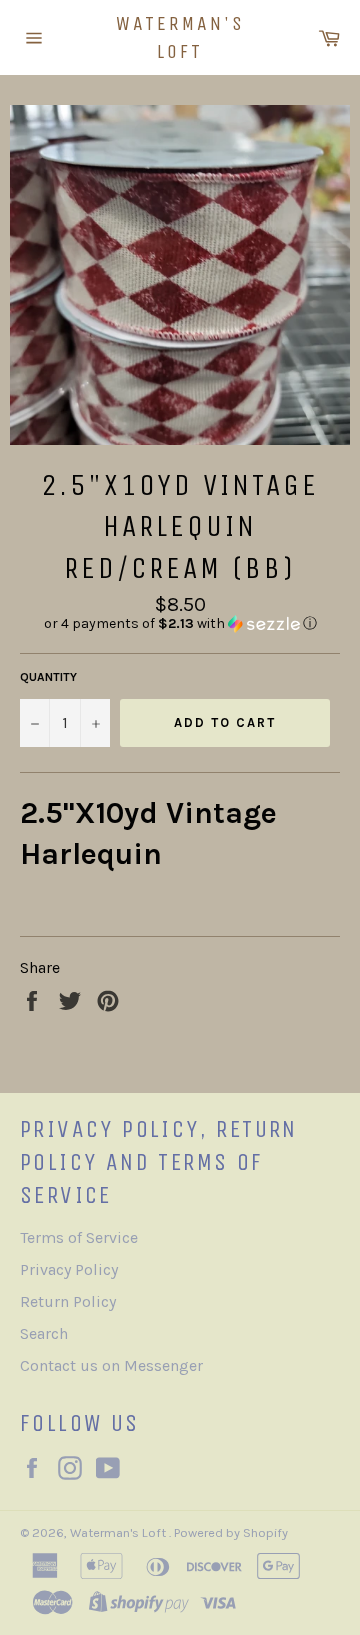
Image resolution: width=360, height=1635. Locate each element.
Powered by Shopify (231, 1532)
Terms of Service (79, 1237)
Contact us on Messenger (111, 1365)
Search (44, 1333)
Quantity (48, 677)
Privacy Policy (69, 1269)
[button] (180, 624)
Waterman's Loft (180, 37)
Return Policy (68, 1301)
